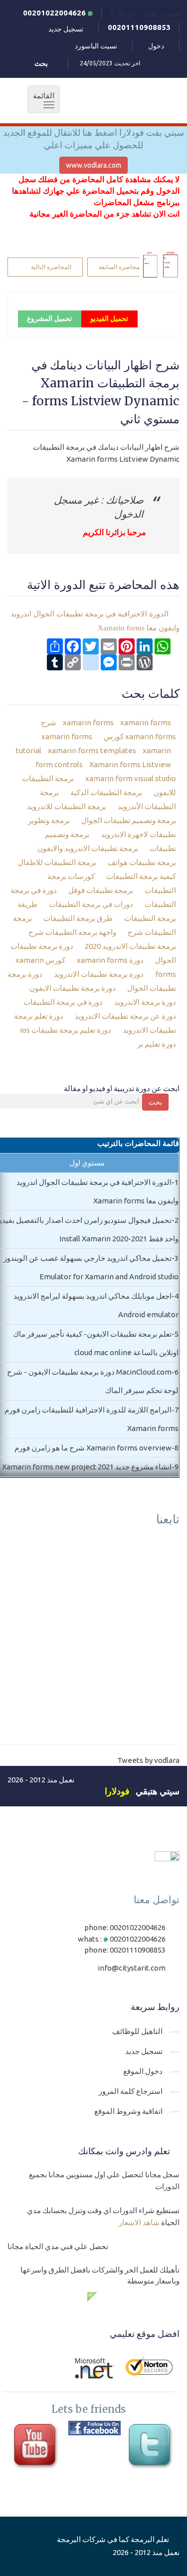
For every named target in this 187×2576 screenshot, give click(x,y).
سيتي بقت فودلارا (145, 13)
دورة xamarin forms (111, 960)
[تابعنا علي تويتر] (152, 2447)
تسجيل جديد (66, 29)
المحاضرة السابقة (121, 267)
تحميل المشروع (49, 318)
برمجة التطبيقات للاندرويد (67, 806)
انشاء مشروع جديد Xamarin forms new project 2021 (87, 1467)
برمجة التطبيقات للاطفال (58, 862)
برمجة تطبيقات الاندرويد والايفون (89, 848)
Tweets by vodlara (148, 1760)
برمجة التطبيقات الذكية (107, 792)
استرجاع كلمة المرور (131, 2091)
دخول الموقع (143, 2071)
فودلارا (117, 1791)
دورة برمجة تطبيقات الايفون (73, 988)
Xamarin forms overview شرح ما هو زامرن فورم (93, 1448)
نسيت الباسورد (96, 46)
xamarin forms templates (91, 750)
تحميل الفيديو (109, 318)
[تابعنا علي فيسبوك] (94, 2428)
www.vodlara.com (93, 165)
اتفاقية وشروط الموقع (128, 2111)
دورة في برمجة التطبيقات (64, 1002)
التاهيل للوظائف (137, 2031)
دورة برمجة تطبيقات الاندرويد (99, 974)
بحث (155, 1102)
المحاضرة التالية (51, 267)
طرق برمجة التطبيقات (79, 918)
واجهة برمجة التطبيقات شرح (73, 932)
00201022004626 (55, 13)
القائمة (41, 100)
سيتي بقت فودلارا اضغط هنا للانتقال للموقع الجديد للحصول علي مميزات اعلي (93, 139)
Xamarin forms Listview (129, 764)
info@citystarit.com (132, 1968)
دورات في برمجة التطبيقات (92, 904)
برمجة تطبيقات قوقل (101, 890)
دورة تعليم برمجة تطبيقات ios (66, 1030)
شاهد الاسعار (139, 2222)
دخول (156, 46)
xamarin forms (88, 722)
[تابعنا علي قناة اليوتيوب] (37, 2447)
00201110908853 (139, 27)
